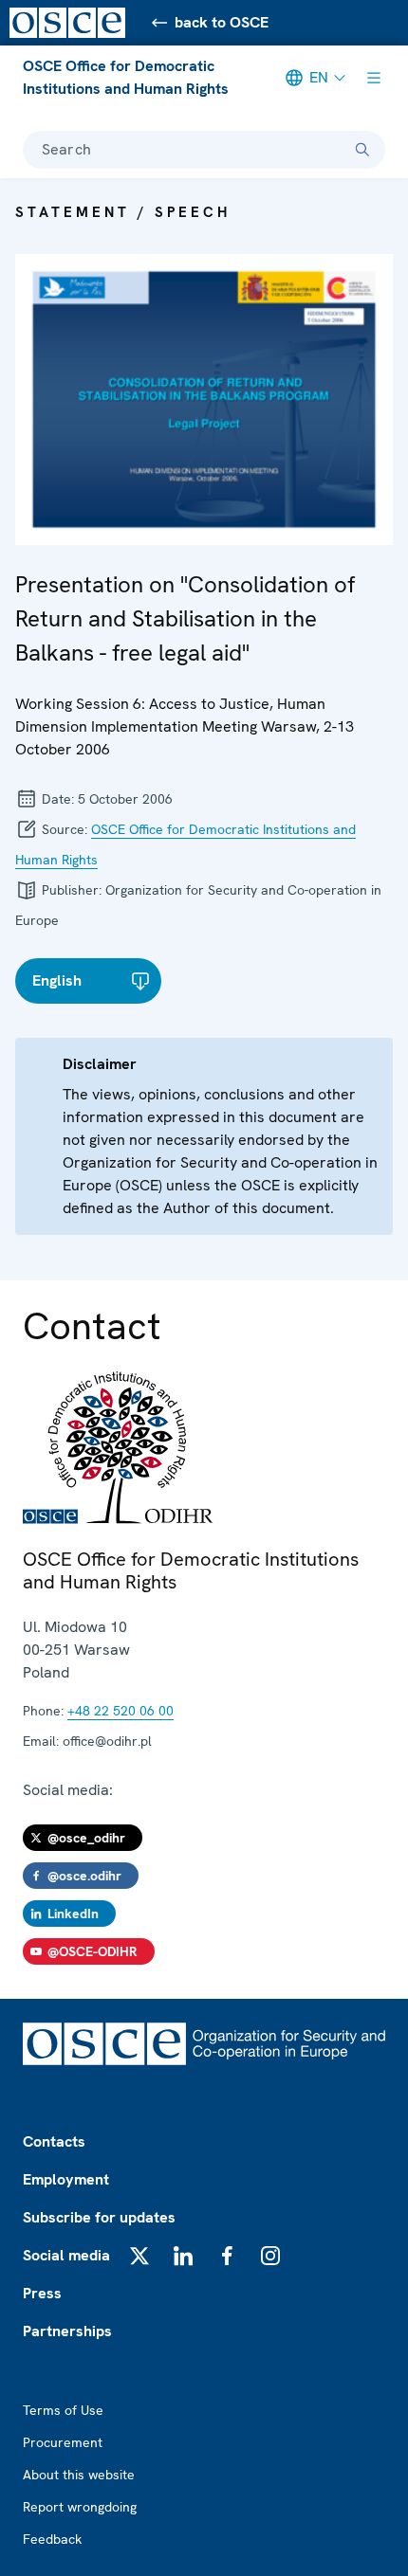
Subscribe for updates (99, 2217)
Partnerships (67, 2331)
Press (42, 2293)
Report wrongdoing (80, 2507)
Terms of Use (63, 2410)
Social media (66, 2255)
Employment (66, 2179)
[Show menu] (374, 78)
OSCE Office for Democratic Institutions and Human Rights (126, 77)
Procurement (63, 2442)
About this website (79, 2475)
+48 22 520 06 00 (121, 1711)
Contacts (54, 2141)
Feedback (52, 2539)
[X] (139, 2256)
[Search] (362, 150)
